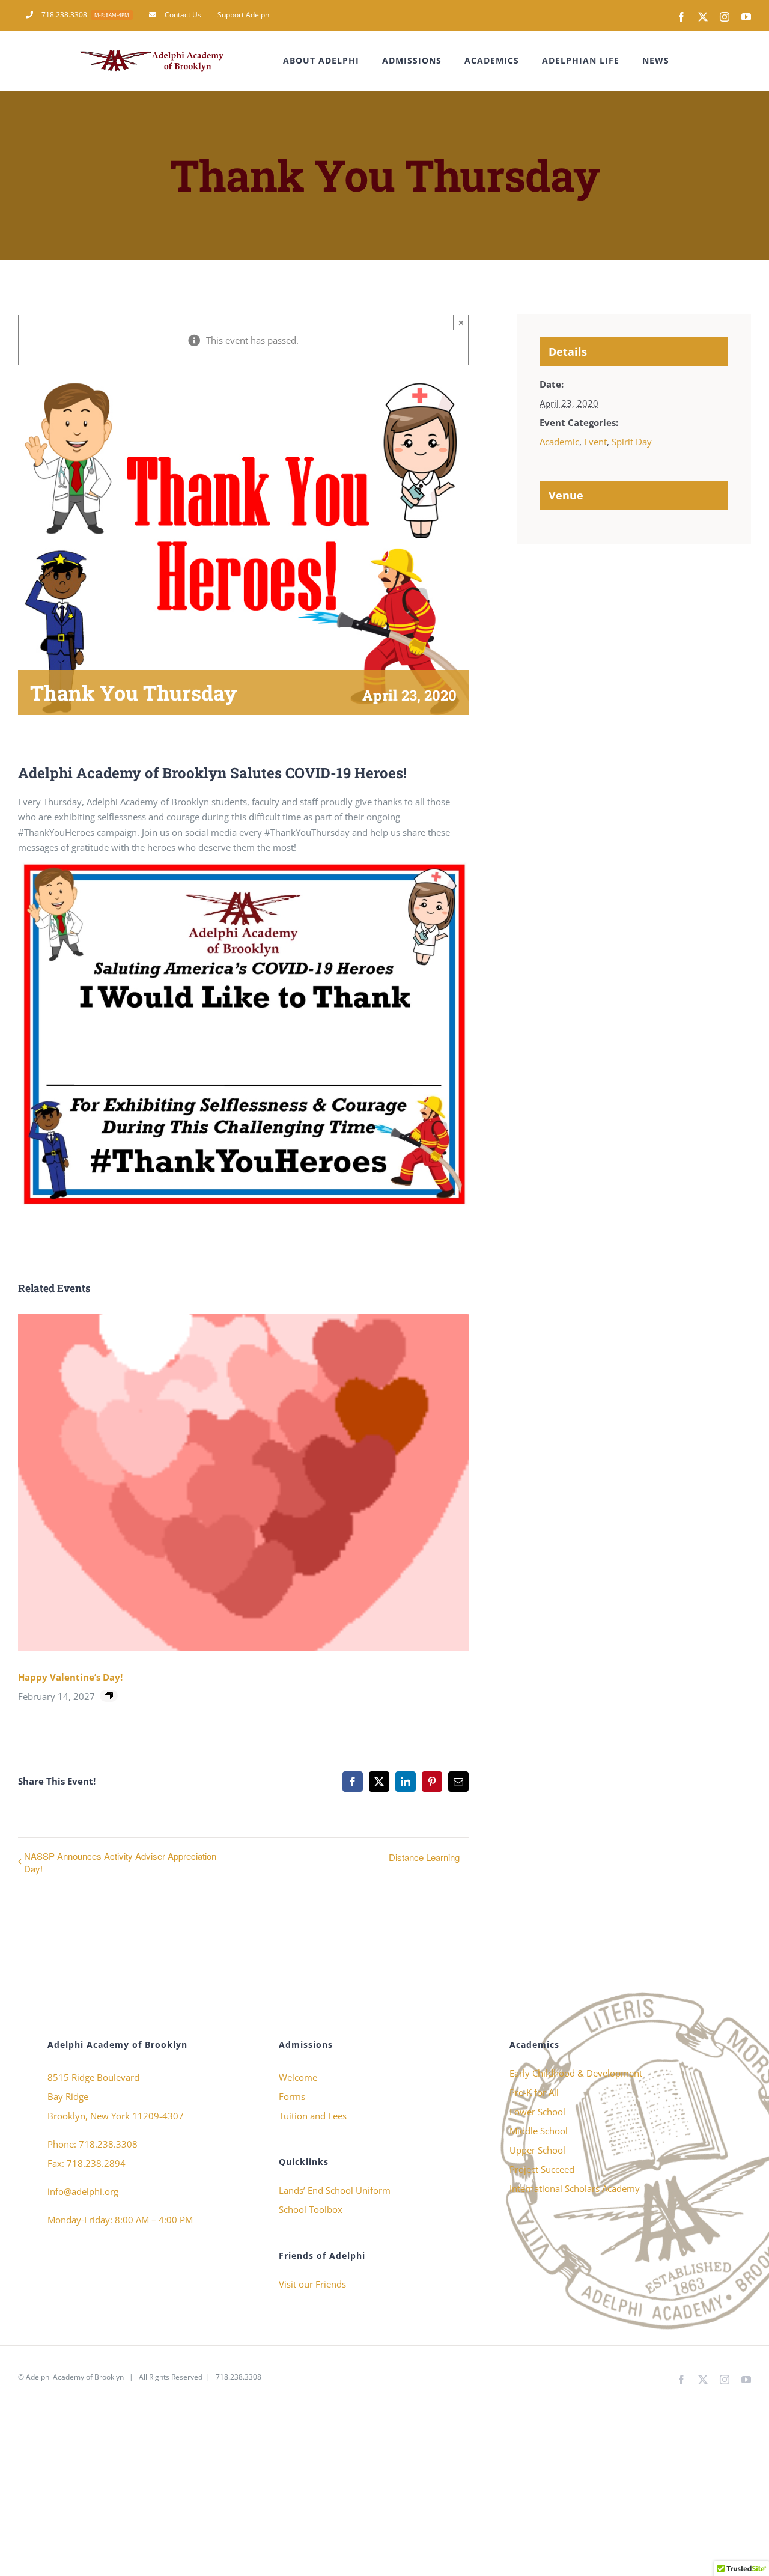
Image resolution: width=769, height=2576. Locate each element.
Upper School (537, 2150)
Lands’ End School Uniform (335, 2190)
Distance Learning (424, 1857)
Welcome (298, 2077)
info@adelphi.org (83, 2191)
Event (595, 442)
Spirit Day (632, 442)
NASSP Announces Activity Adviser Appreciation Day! (120, 1862)
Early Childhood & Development (576, 2073)
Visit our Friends (312, 2284)
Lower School (537, 2112)
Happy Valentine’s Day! (70, 1677)
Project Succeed (542, 2169)
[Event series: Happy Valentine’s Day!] (109, 1696)
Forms (292, 2096)
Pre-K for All (534, 2092)
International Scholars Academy (575, 2188)
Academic (559, 442)
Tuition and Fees (313, 2116)
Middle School (539, 2131)
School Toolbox (311, 2209)
